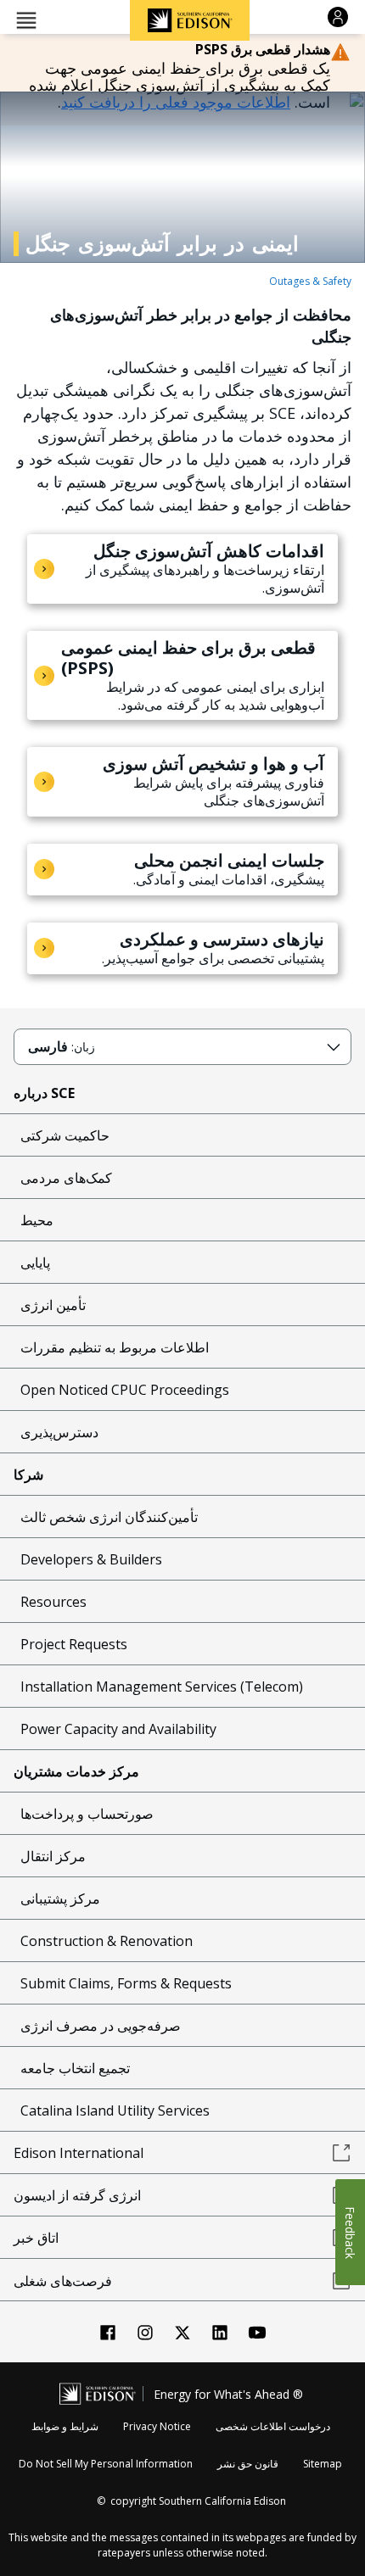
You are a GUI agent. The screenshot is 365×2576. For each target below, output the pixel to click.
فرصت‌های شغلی (63, 2281)
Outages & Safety (310, 281)
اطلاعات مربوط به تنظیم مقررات (115, 1347)
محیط (37, 1220)
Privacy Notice (157, 2426)
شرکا (28, 1475)
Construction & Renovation (107, 1941)
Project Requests (74, 1644)
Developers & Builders (91, 1559)
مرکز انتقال (53, 1856)
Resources (53, 1602)
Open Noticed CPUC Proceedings (125, 1390)
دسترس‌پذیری (59, 1432)
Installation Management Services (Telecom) (162, 1687)
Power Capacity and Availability (118, 1729)
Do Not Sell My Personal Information (106, 2464)
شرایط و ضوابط (65, 2426)
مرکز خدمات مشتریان (76, 1771)
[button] (26, 19)
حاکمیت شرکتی (65, 1135)
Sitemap (323, 2464)
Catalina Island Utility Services (115, 2110)
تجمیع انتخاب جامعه (75, 2068)
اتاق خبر (36, 2238)
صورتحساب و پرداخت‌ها (87, 1814)
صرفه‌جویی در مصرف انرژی (101, 2026)
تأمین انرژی (53, 1305)
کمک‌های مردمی (66, 1178)
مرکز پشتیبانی (60, 1899)
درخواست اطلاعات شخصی (273, 2426)
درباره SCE (44, 1093)
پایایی (35, 1263)
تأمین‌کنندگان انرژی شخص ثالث (109, 1517)
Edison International (79, 2153)
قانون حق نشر (248, 2464)
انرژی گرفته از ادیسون (77, 2195)
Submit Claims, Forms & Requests (126, 1983)
